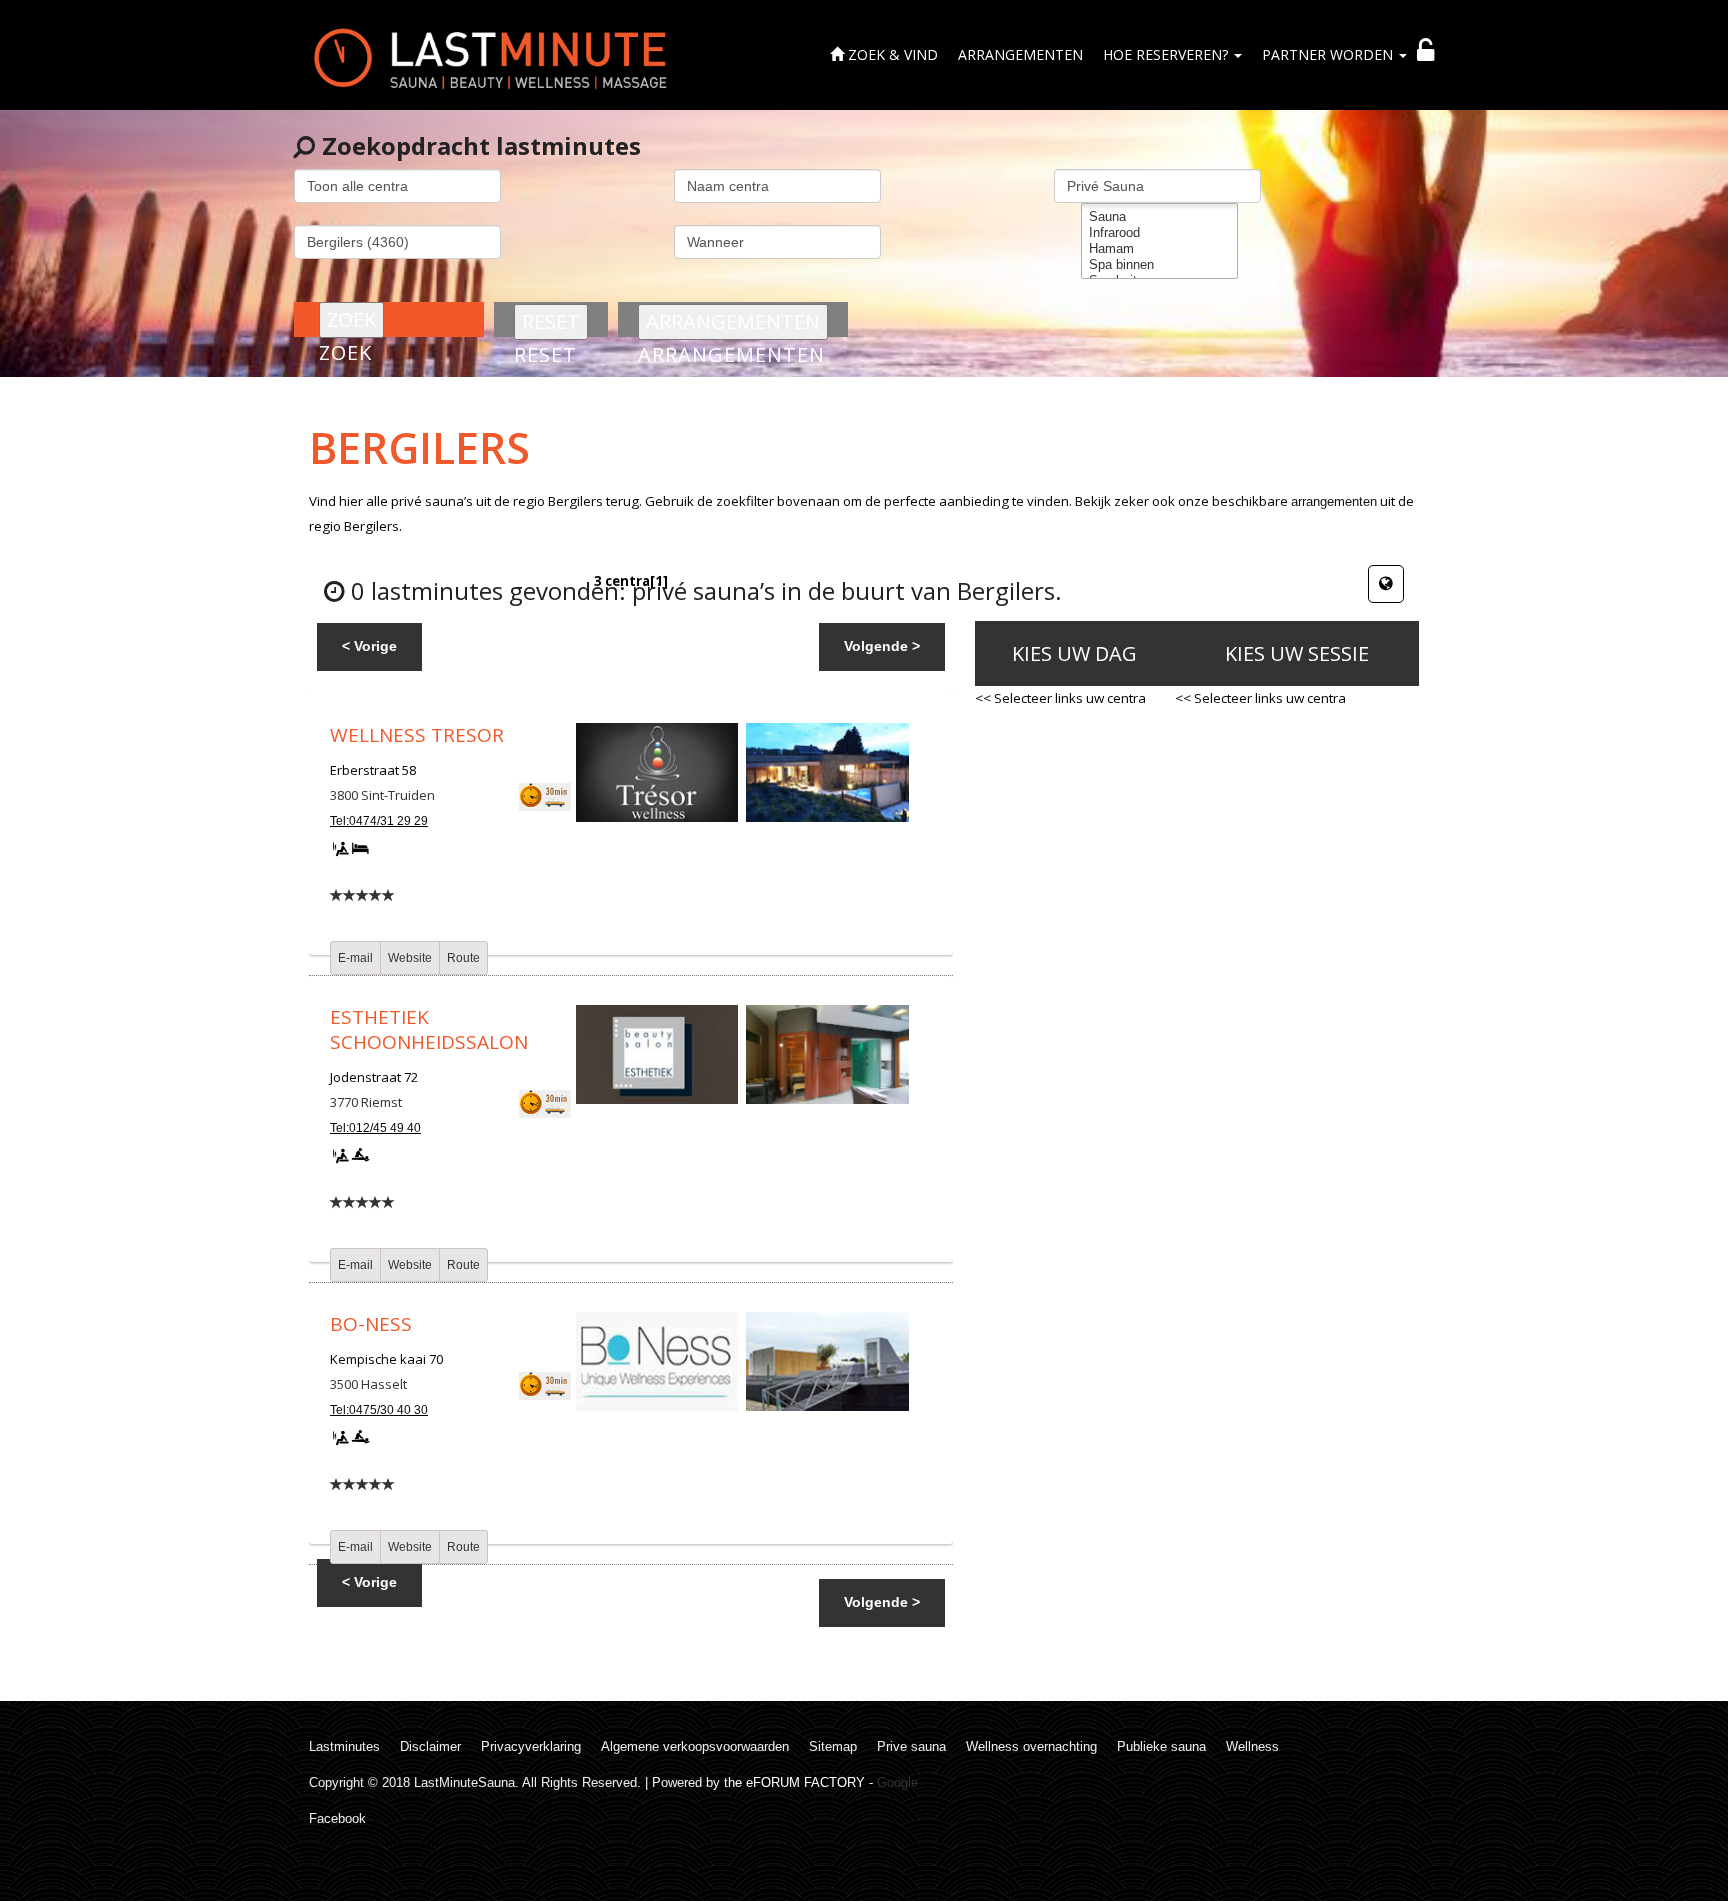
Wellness (1252, 1746)
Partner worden (1329, 54)
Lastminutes (344, 1746)
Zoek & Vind (891, 54)
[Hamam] (1159, 249)
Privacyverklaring (531, 1746)
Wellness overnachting (1031, 1746)
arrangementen (1334, 501)
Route (463, 958)
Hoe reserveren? (1167, 54)
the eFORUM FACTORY (794, 1782)
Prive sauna (911, 1746)
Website (410, 958)
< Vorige (369, 646)
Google (897, 1782)
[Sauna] (1159, 217)
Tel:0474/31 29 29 (379, 821)
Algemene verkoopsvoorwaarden (695, 1746)
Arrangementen (1020, 54)
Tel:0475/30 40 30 (379, 1410)
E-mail (355, 958)
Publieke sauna (1161, 1746)
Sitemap (833, 1746)
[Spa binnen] (1159, 265)
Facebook (337, 1818)
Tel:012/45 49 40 (375, 1128)
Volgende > (882, 646)
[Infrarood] (1159, 233)
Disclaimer (430, 1746)
